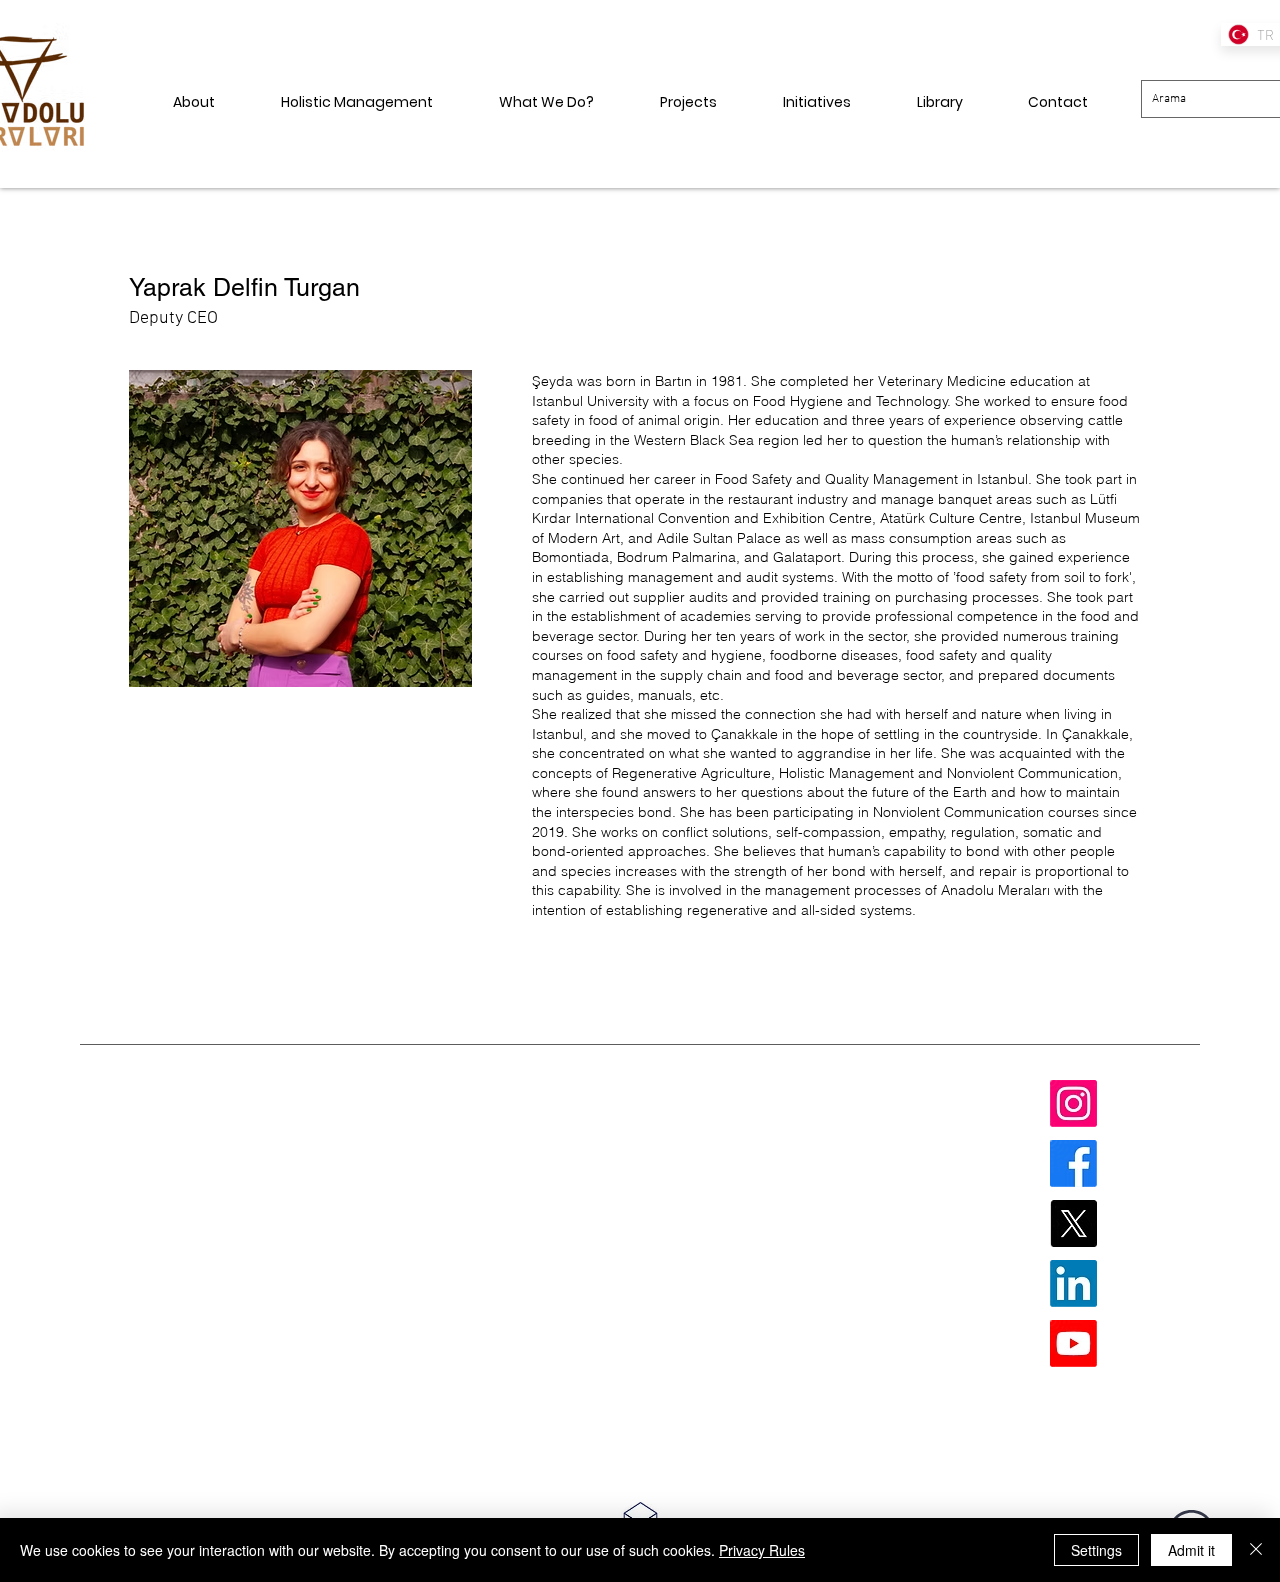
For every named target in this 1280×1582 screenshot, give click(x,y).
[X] (1073, 1223)
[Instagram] (1073, 1103)
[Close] (1256, 1550)
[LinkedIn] (1073, 1283)
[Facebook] (1073, 1163)
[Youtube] (1073, 1343)
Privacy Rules (762, 1550)
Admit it (1191, 1550)
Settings (1096, 1550)
